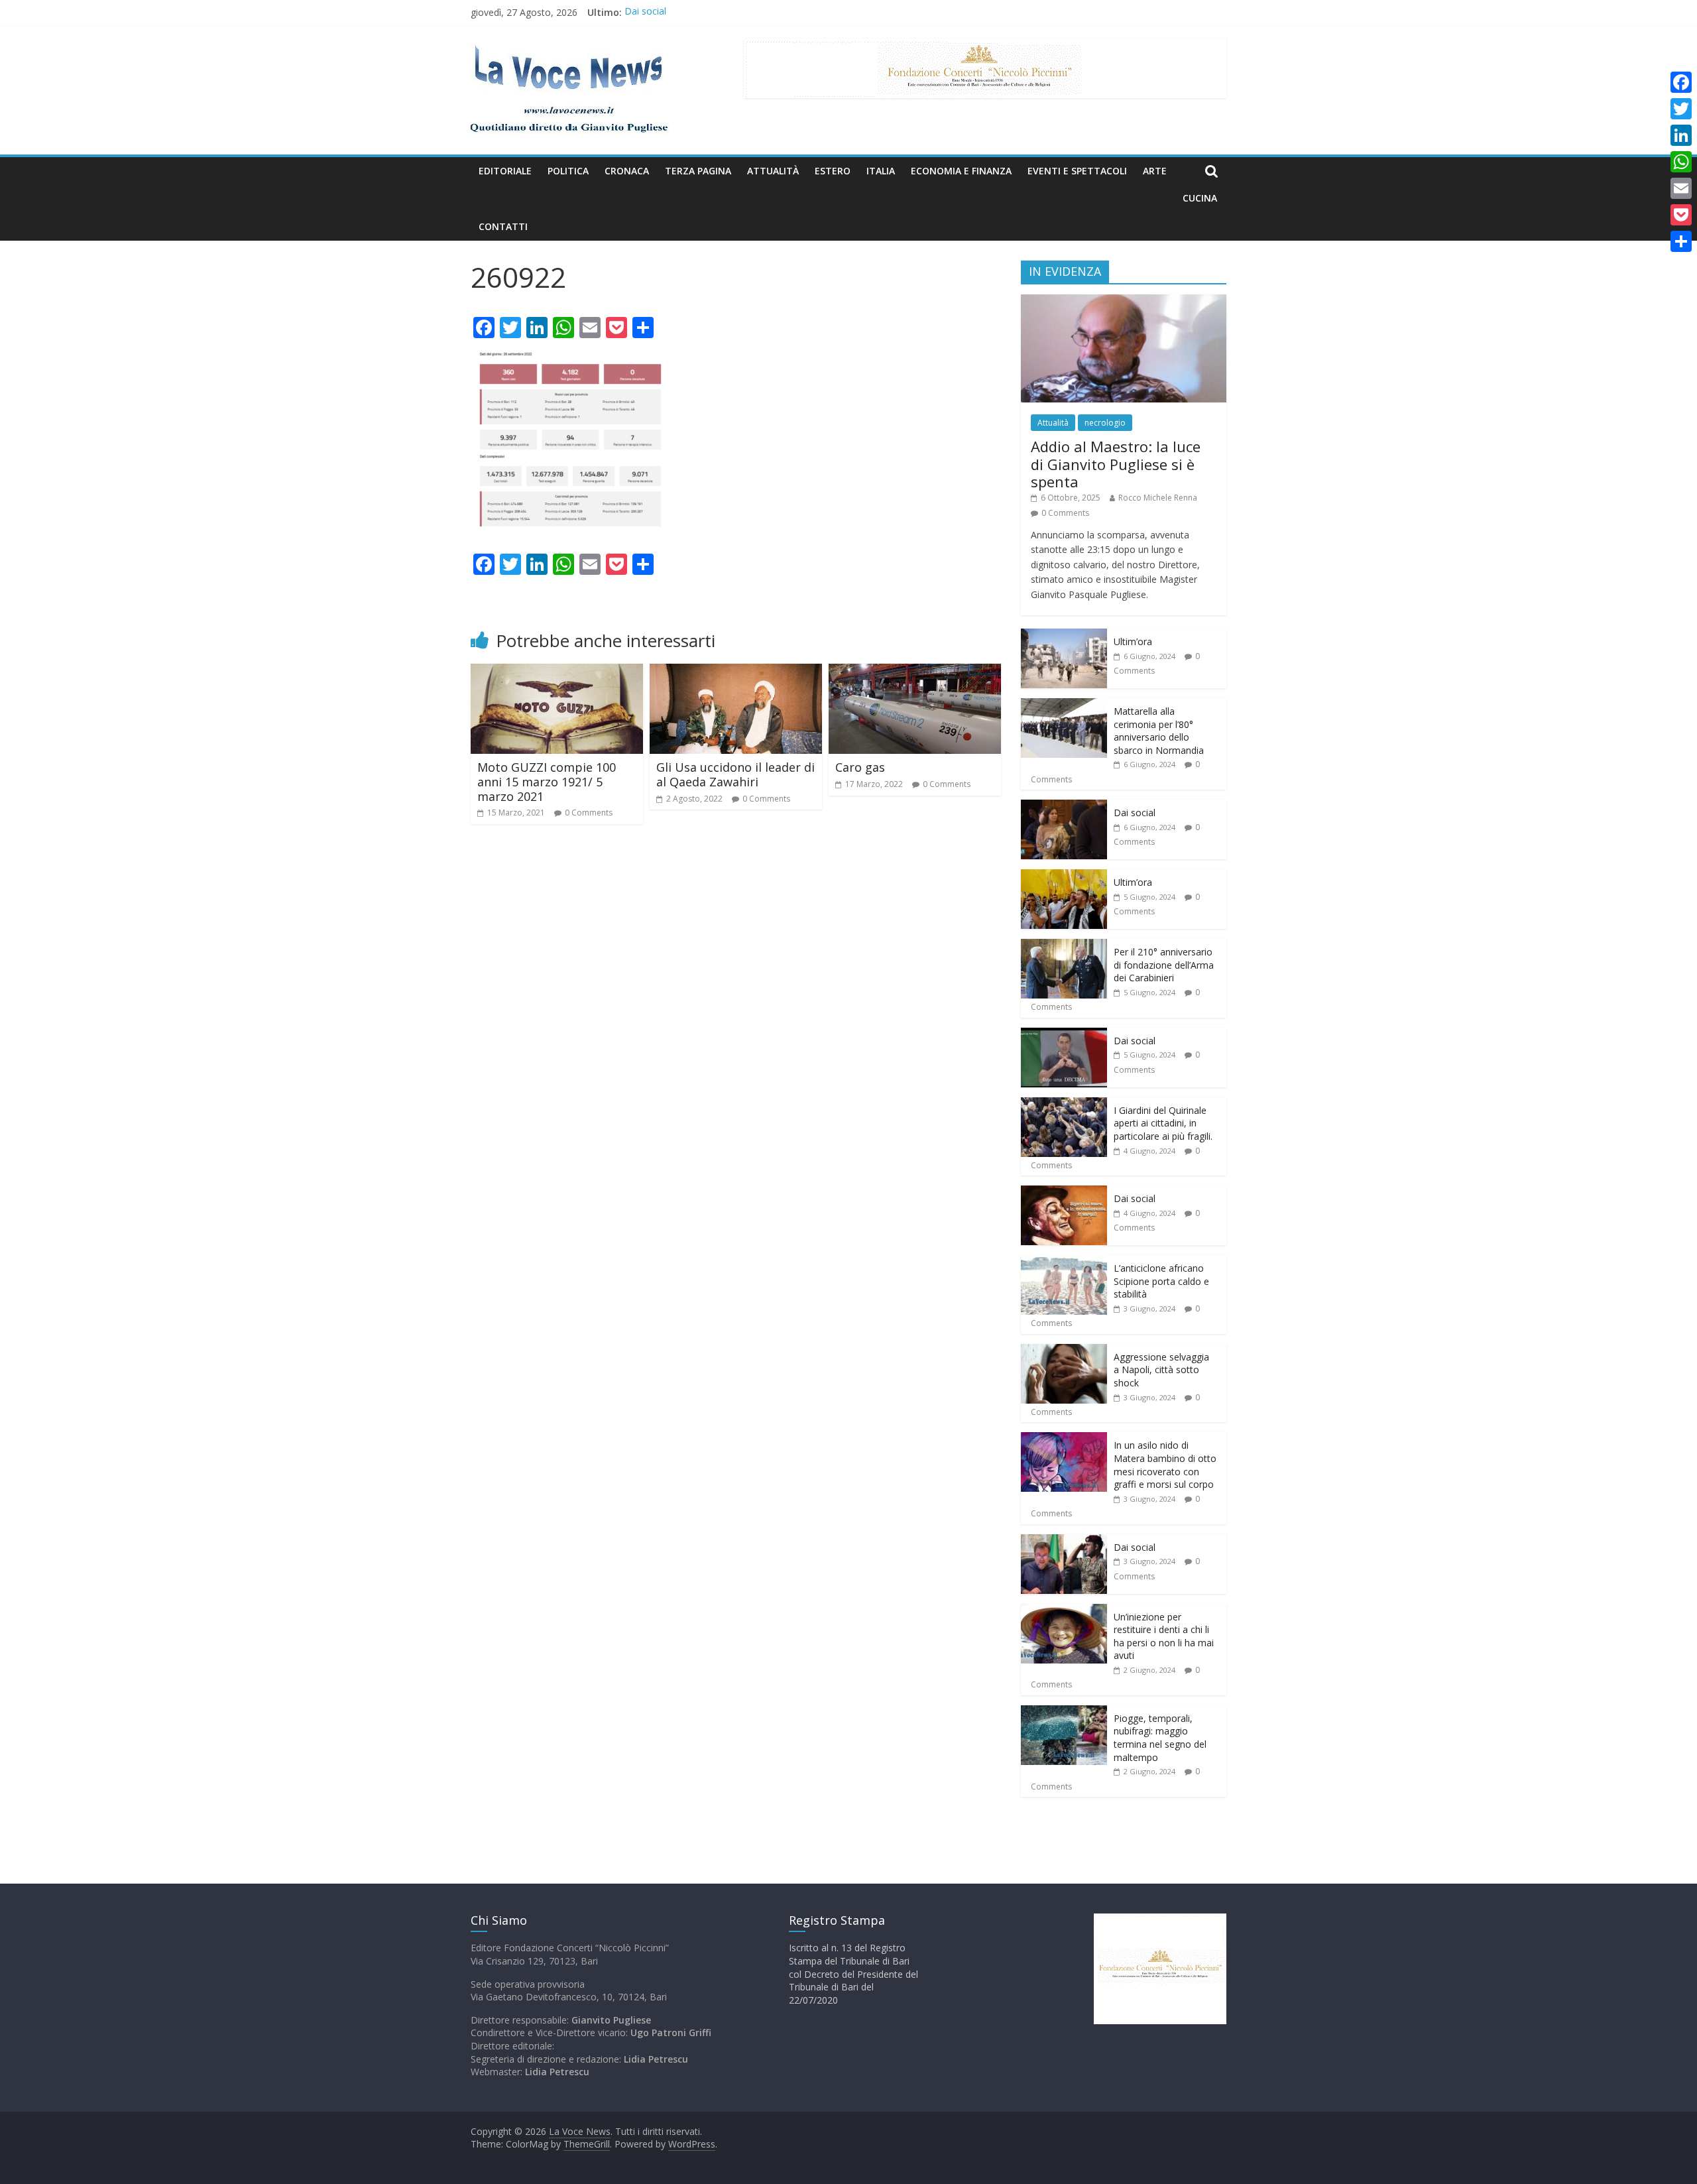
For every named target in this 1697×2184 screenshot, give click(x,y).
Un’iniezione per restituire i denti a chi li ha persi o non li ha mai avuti (1164, 1636)
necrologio (1105, 423)
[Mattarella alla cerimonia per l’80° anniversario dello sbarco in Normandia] (1064, 705)
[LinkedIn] (1681, 135)
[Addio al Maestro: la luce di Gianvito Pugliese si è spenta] (1124, 301)
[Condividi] (1681, 241)
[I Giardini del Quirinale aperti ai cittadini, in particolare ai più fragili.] (1064, 1104)
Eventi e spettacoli (1077, 171)
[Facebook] (1681, 82)
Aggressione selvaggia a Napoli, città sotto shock (1161, 1370)
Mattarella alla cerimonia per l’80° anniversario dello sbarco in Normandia (1159, 731)
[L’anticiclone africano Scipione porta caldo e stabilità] (1064, 1262)
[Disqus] (736, 1023)
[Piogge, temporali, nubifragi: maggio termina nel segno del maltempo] (1064, 1712)
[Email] (1681, 188)
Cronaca (627, 171)
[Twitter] (1681, 109)
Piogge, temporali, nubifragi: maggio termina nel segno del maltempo (1160, 1738)
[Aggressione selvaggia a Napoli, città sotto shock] (1064, 1351)
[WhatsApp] (1681, 162)
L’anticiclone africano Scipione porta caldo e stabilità (1161, 1281)
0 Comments (589, 813)
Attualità (773, 171)
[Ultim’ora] (1064, 636)
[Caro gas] (915, 672)
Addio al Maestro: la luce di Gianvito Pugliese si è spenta (1116, 464)
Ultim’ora (1133, 641)
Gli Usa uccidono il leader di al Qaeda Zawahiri (735, 774)
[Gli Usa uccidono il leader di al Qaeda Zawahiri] (736, 672)
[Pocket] (1681, 215)
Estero (833, 171)
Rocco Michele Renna (1158, 498)
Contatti (503, 226)
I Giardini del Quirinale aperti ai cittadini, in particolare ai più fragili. (1163, 1123)
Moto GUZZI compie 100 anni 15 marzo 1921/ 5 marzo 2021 (547, 781)
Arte (1155, 171)
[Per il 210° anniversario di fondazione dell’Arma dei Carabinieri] (1064, 946)
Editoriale (505, 171)
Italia (881, 171)
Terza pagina (698, 171)
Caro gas (860, 767)
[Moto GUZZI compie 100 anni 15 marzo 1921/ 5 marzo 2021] (557, 672)
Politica (568, 171)
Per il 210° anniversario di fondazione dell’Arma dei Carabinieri (1164, 965)
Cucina (1200, 198)
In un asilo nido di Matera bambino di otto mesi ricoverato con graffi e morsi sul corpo (1165, 1465)
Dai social (645, 12)
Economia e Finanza (961, 171)
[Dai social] (1064, 807)
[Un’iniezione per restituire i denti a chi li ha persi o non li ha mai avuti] (1064, 1611)
